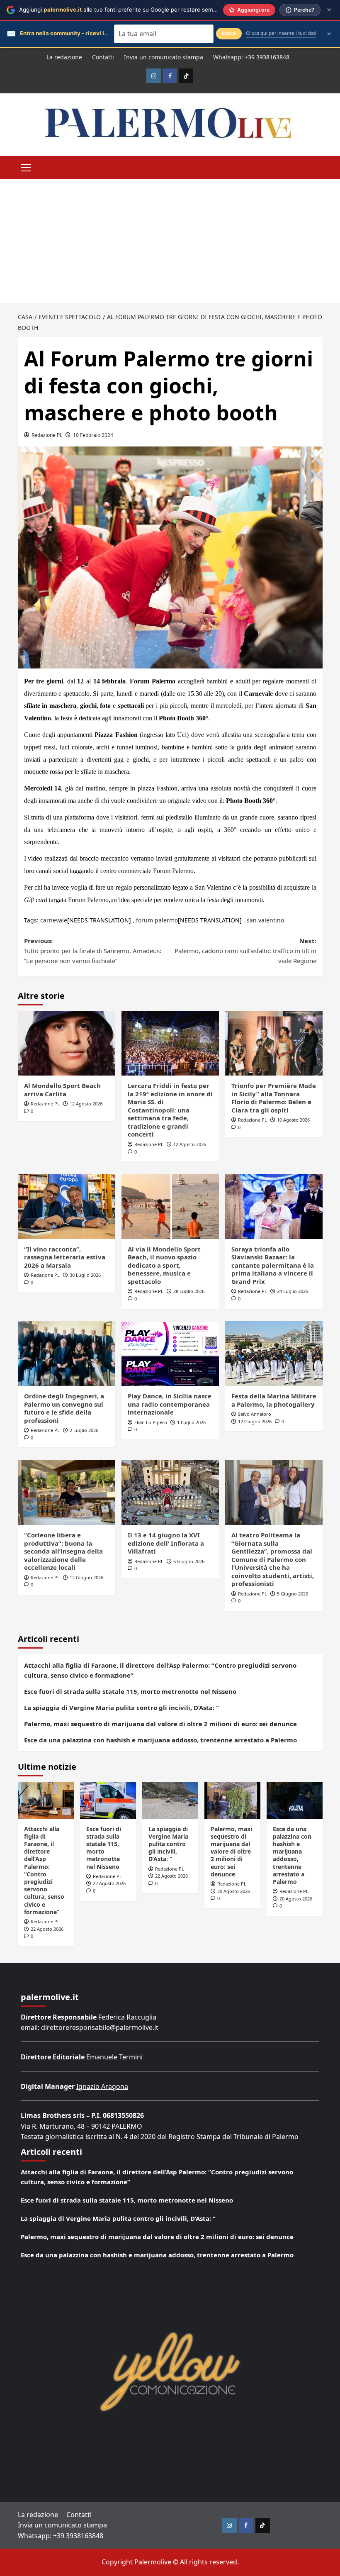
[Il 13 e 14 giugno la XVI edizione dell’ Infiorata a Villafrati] (170, 1492)
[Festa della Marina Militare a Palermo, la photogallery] (274, 1354)
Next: (245, 951)
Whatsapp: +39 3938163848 (251, 57)
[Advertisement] (170, 241)
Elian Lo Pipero (151, 1422)
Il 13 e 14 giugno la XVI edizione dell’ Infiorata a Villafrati (166, 1543)
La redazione (64, 57)
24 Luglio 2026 (293, 1291)
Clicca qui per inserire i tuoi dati (281, 33)
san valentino (265, 920)
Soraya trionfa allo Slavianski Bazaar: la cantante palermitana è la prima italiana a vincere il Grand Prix (273, 1265)
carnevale (54, 920)
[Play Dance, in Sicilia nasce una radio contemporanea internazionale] (170, 1354)
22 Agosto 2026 (47, 1929)
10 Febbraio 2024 (93, 435)
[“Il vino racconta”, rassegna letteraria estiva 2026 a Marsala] (67, 1206)
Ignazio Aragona (102, 2086)
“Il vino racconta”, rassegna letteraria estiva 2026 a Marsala (65, 1257)
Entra (229, 33)
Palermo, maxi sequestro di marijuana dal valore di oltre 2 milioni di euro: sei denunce (160, 1724)
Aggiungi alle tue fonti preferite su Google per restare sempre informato (134, 10)
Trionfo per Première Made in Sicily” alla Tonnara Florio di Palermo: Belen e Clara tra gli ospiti (274, 1098)
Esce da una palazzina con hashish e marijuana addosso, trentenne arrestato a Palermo (160, 1740)
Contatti (103, 57)
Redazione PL (47, 435)
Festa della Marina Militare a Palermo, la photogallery (274, 1400)
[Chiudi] (329, 10)
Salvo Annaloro (255, 1414)
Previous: (93, 951)
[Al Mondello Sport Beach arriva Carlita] (67, 1043)
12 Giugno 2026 (255, 1421)
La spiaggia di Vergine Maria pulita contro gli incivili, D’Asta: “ (121, 1708)
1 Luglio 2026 (191, 1422)
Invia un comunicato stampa (164, 57)
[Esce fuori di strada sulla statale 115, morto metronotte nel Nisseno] (108, 1800)
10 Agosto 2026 (293, 1120)
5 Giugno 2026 (293, 1594)
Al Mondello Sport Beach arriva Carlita (62, 1090)
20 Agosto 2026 (234, 1891)
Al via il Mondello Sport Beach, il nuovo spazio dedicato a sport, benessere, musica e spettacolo (164, 1265)
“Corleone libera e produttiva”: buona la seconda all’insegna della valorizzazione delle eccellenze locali (63, 1551)
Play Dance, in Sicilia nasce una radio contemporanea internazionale (170, 1404)
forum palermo (157, 920)
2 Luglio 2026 (84, 1430)
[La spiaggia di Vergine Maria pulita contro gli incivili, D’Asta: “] (170, 1800)
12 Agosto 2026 (86, 1104)
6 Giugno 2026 (189, 1561)
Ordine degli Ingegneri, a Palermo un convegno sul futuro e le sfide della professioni (64, 1408)
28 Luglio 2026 (189, 1291)
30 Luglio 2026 (85, 1275)
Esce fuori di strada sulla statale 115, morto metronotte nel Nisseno (130, 1691)
